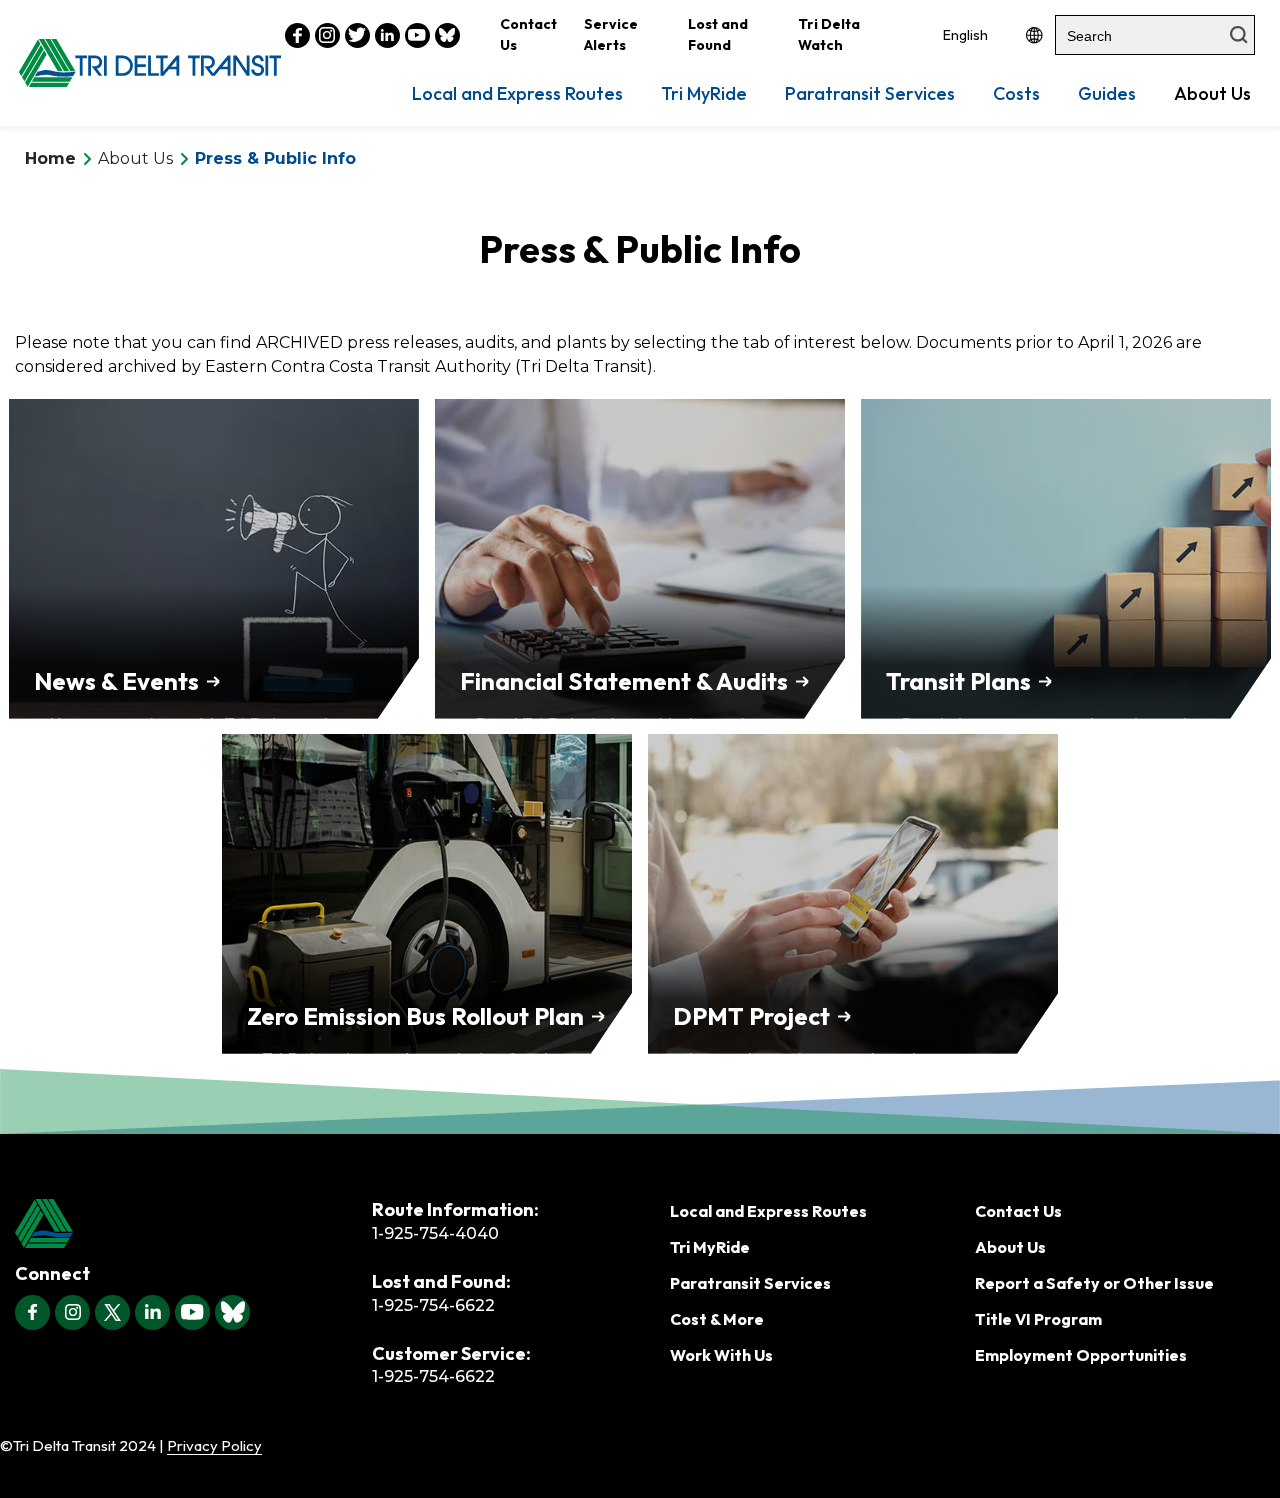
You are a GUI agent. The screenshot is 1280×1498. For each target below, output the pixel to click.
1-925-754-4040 (435, 1233)
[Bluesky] (232, 1312)
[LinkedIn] (152, 1312)
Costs (1016, 93)
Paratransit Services (870, 93)
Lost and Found (718, 34)
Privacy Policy (214, 1445)
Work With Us (721, 1355)
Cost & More (717, 1319)
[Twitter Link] (357, 35)
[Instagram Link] (327, 35)
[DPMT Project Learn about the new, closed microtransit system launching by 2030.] (853, 891)
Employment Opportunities (1081, 1355)
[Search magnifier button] (1239, 35)
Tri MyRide (704, 93)
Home (50, 158)
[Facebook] (32, 1312)
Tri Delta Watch (829, 34)
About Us (1212, 93)
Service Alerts (611, 34)
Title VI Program (1038, 1319)
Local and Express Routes (517, 93)
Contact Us (528, 34)
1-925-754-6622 (433, 1305)
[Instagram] (72, 1312)
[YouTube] (192, 1312)
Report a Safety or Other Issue (1094, 1283)
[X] (112, 1312)
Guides (1107, 93)
